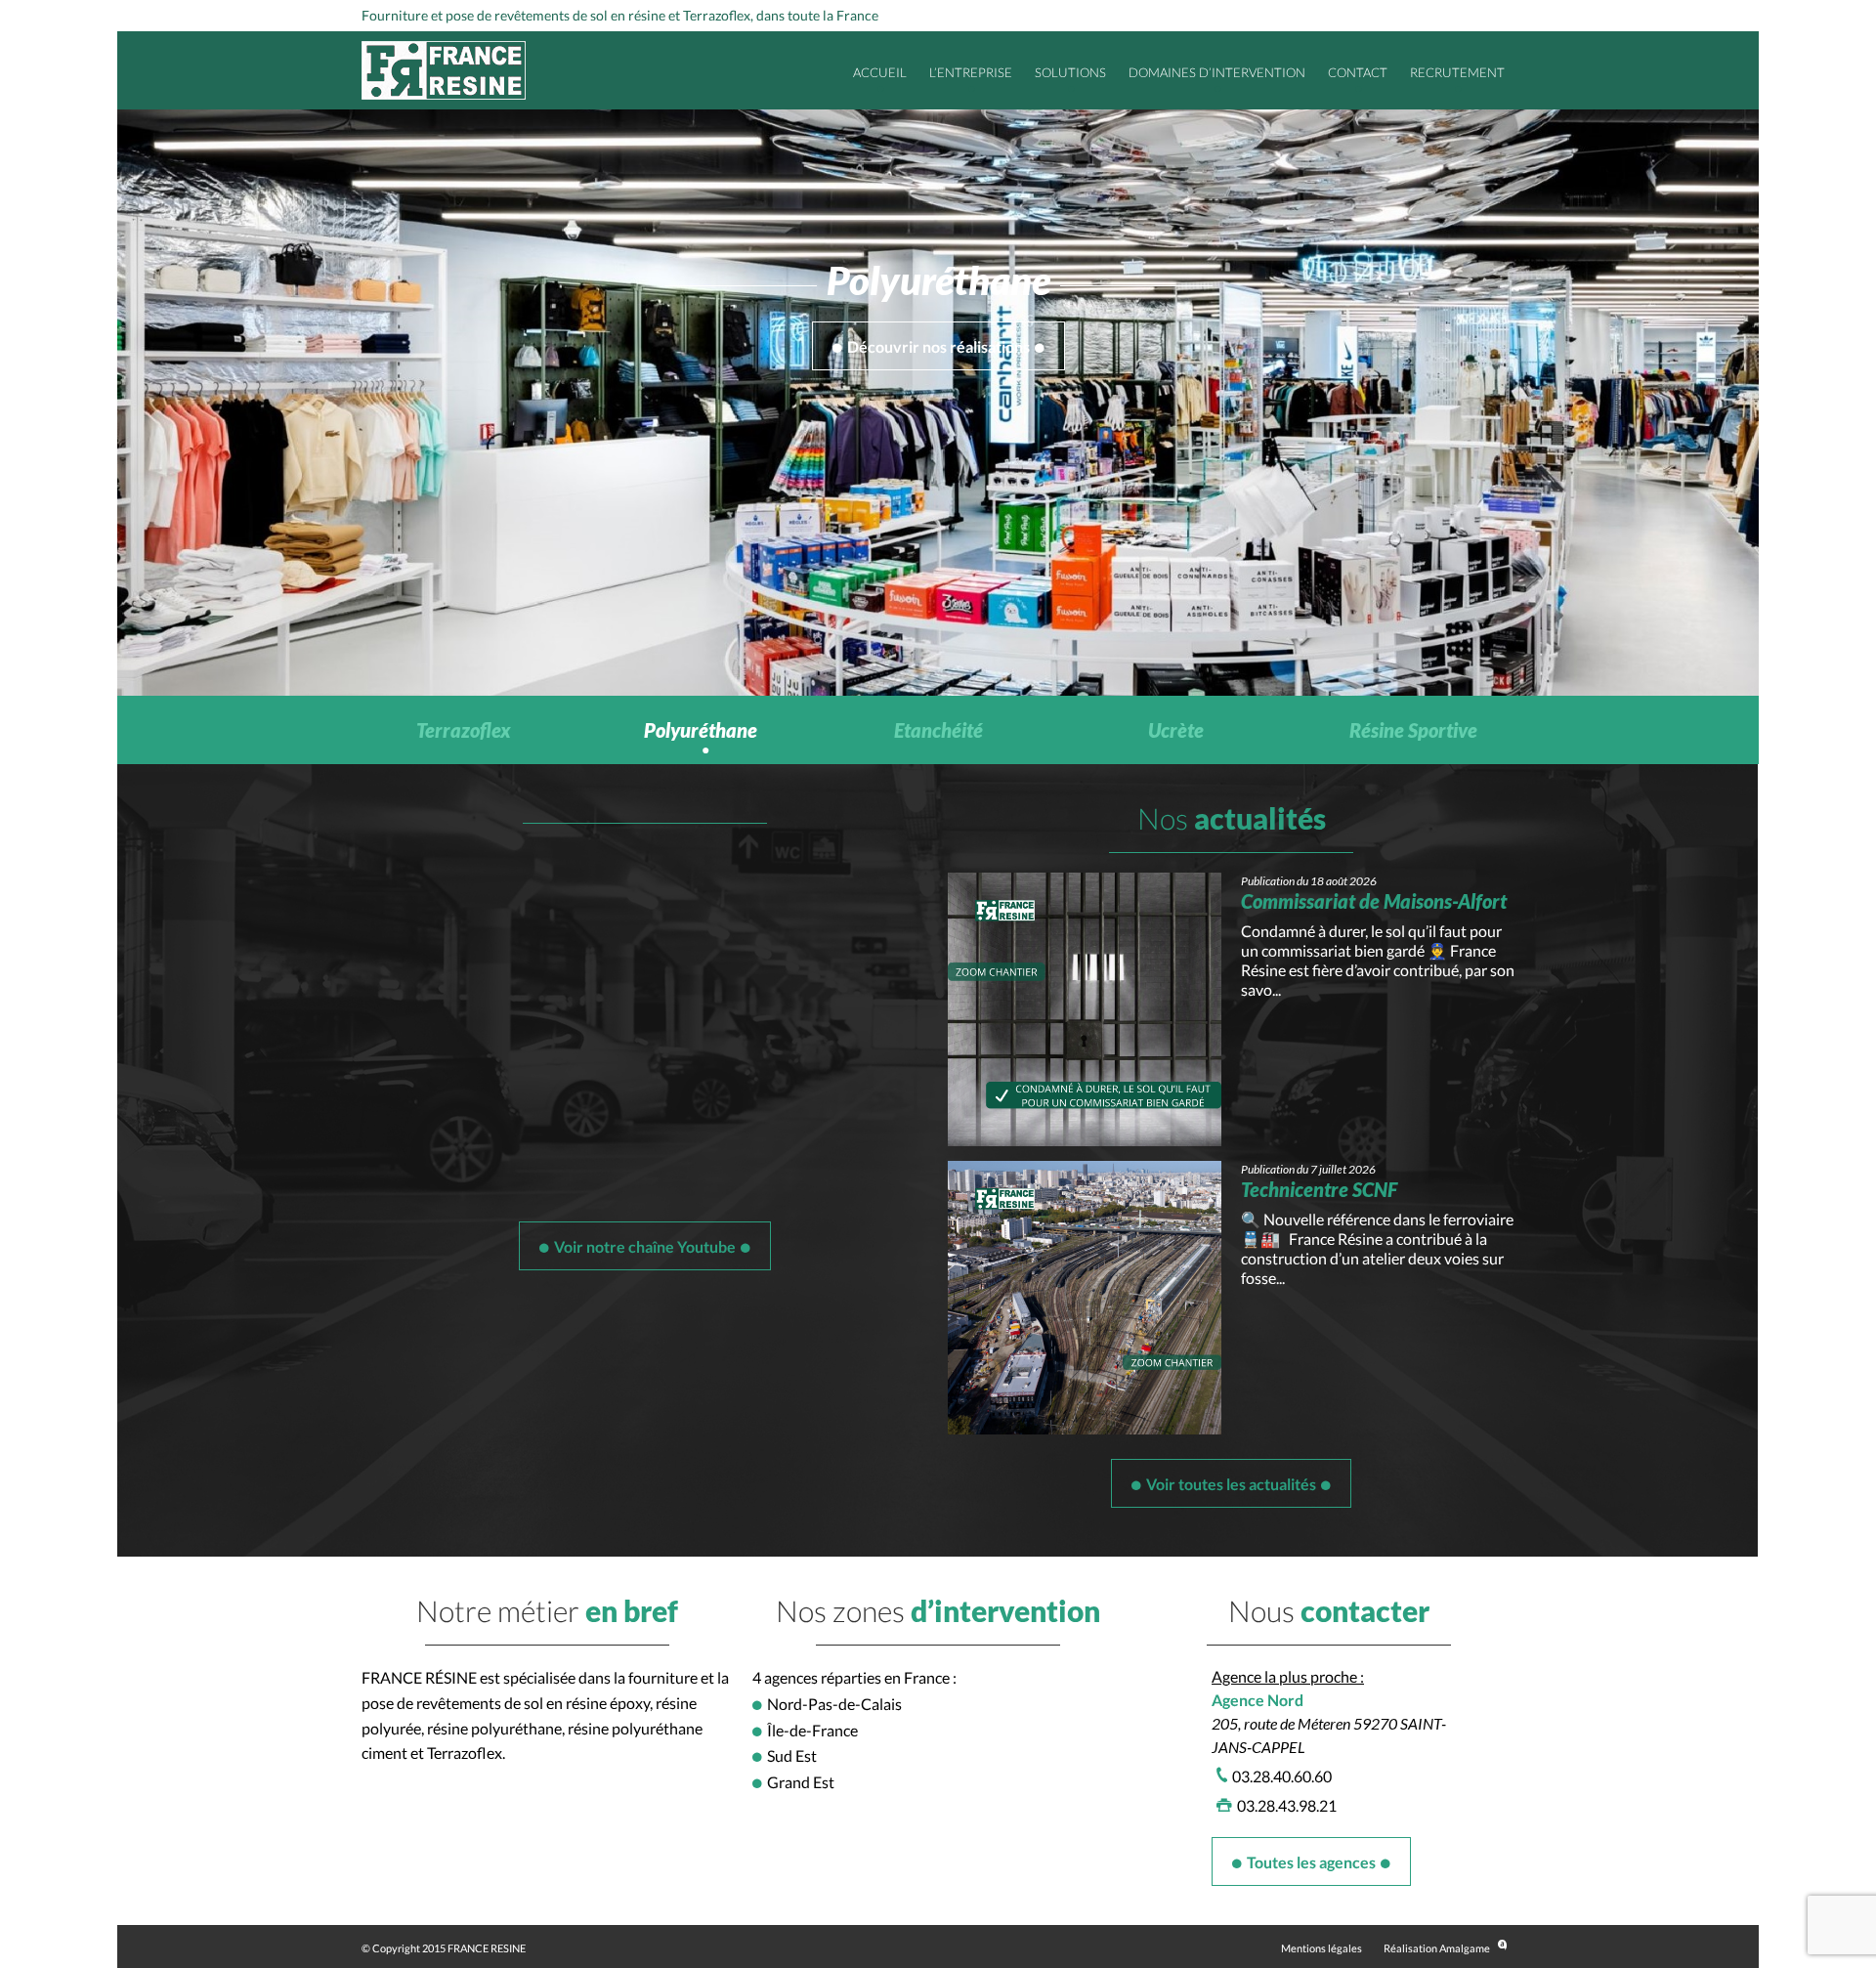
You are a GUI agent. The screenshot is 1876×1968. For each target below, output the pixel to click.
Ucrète (1176, 730)
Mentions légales (1322, 1948)
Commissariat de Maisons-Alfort (1374, 901)
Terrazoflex (464, 730)
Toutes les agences (1311, 1862)
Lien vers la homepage (444, 70)
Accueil (880, 72)
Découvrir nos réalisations (938, 346)
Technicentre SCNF (1319, 1189)
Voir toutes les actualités (1231, 1484)
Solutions (1070, 72)
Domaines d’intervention (1217, 72)
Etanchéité (938, 730)
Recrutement (1457, 72)
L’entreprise (971, 72)
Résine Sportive (1413, 730)
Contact (1358, 72)
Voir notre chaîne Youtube (645, 1246)
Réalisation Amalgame (1437, 1948)
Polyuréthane (701, 730)
